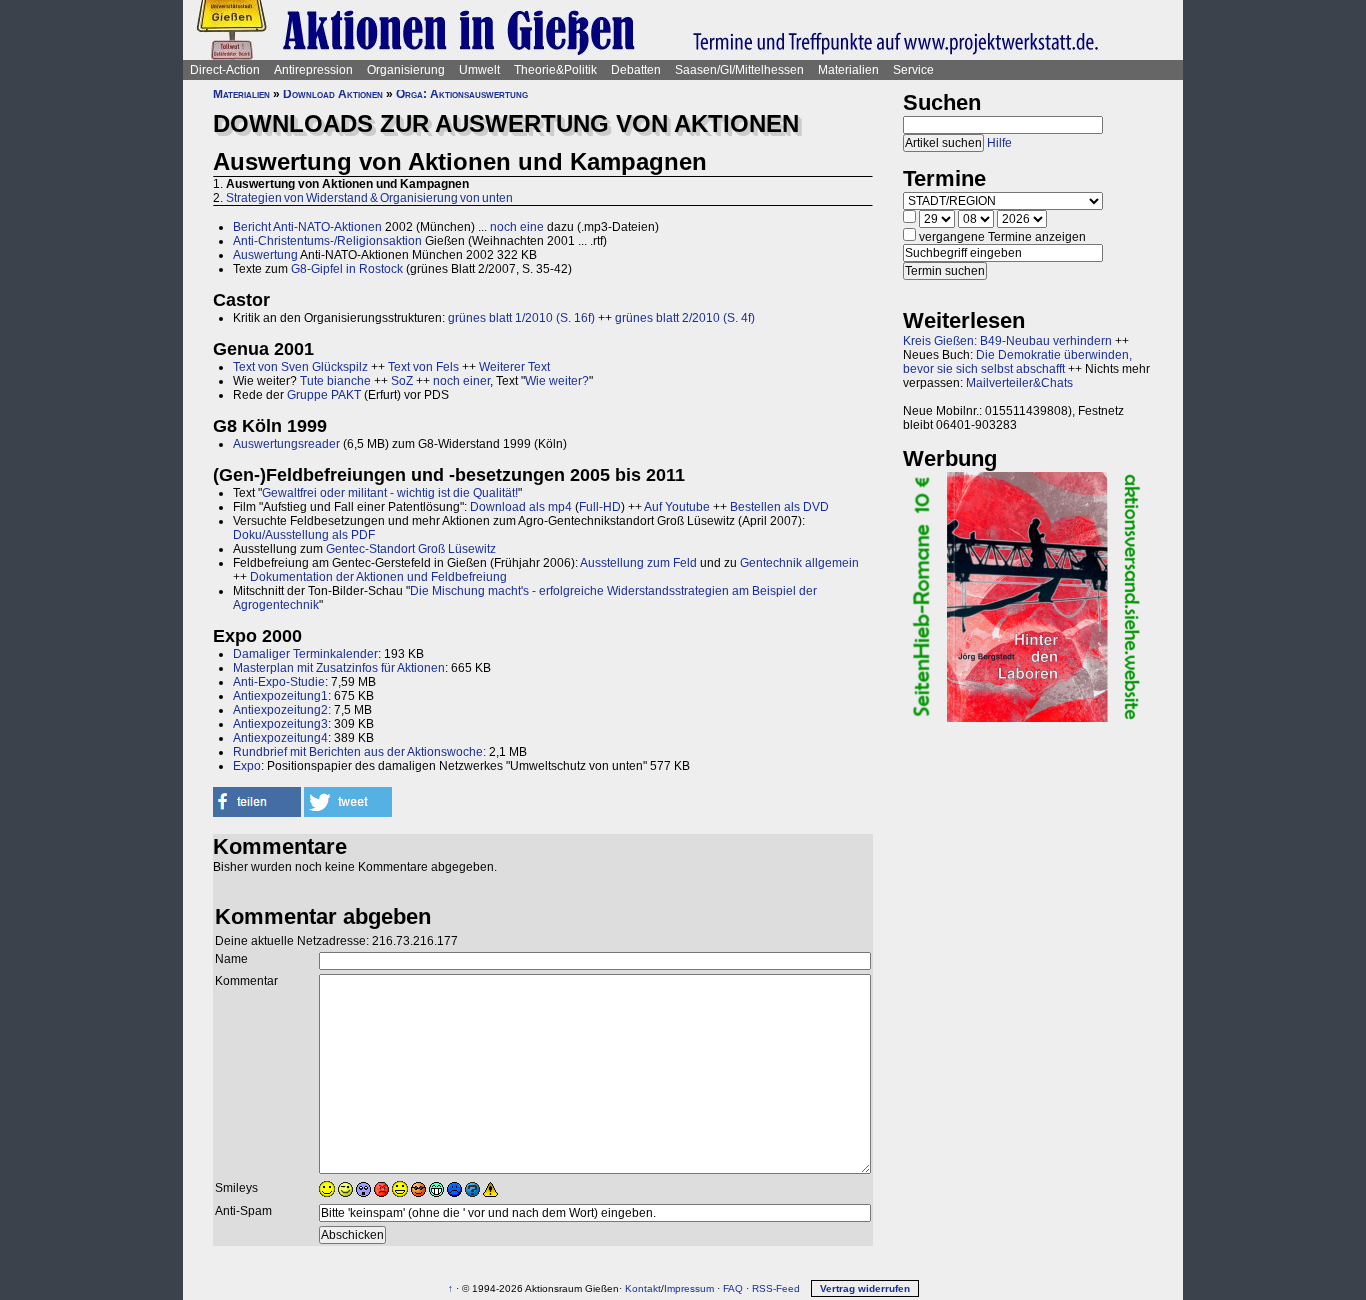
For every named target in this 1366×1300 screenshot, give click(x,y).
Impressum (689, 1288)
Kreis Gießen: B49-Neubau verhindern (1007, 341)
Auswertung (265, 255)
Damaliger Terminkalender (305, 654)
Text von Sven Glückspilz (300, 367)
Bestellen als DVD (779, 507)
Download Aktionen (333, 94)
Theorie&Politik (555, 70)
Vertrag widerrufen (865, 1288)
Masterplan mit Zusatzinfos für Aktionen (339, 668)
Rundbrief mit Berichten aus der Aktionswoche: (359, 752)
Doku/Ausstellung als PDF (304, 535)
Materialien (848, 70)
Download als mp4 (521, 507)
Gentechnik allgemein (799, 563)
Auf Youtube (677, 507)
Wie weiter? (557, 381)
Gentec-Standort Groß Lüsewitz (411, 549)
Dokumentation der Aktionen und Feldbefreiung (378, 577)
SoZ (402, 381)
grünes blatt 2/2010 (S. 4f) (685, 318)
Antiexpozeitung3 (280, 724)
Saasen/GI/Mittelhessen (739, 70)
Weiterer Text (514, 367)
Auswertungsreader (286, 444)
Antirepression (313, 70)
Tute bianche (335, 381)
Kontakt (643, 1288)
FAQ (733, 1288)
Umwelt (479, 70)
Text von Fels (423, 367)
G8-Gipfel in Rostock (347, 269)
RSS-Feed (776, 1288)
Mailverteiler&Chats (1019, 383)
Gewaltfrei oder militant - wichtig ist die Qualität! (390, 493)
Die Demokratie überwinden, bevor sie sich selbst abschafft (1017, 362)
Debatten (636, 70)
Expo (247, 766)
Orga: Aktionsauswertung (462, 94)
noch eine (517, 227)
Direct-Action (225, 70)
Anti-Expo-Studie (279, 682)
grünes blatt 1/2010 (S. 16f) (521, 318)
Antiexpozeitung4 (280, 738)
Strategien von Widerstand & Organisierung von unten (369, 198)
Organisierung (406, 70)
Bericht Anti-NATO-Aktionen (307, 227)
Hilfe (999, 143)
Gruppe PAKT (324, 395)
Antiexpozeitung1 (280, 696)
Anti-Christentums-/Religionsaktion (327, 241)
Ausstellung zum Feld (638, 563)
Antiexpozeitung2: (282, 710)
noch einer (461, 381)
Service (913, 70)
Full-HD (600, 507)
